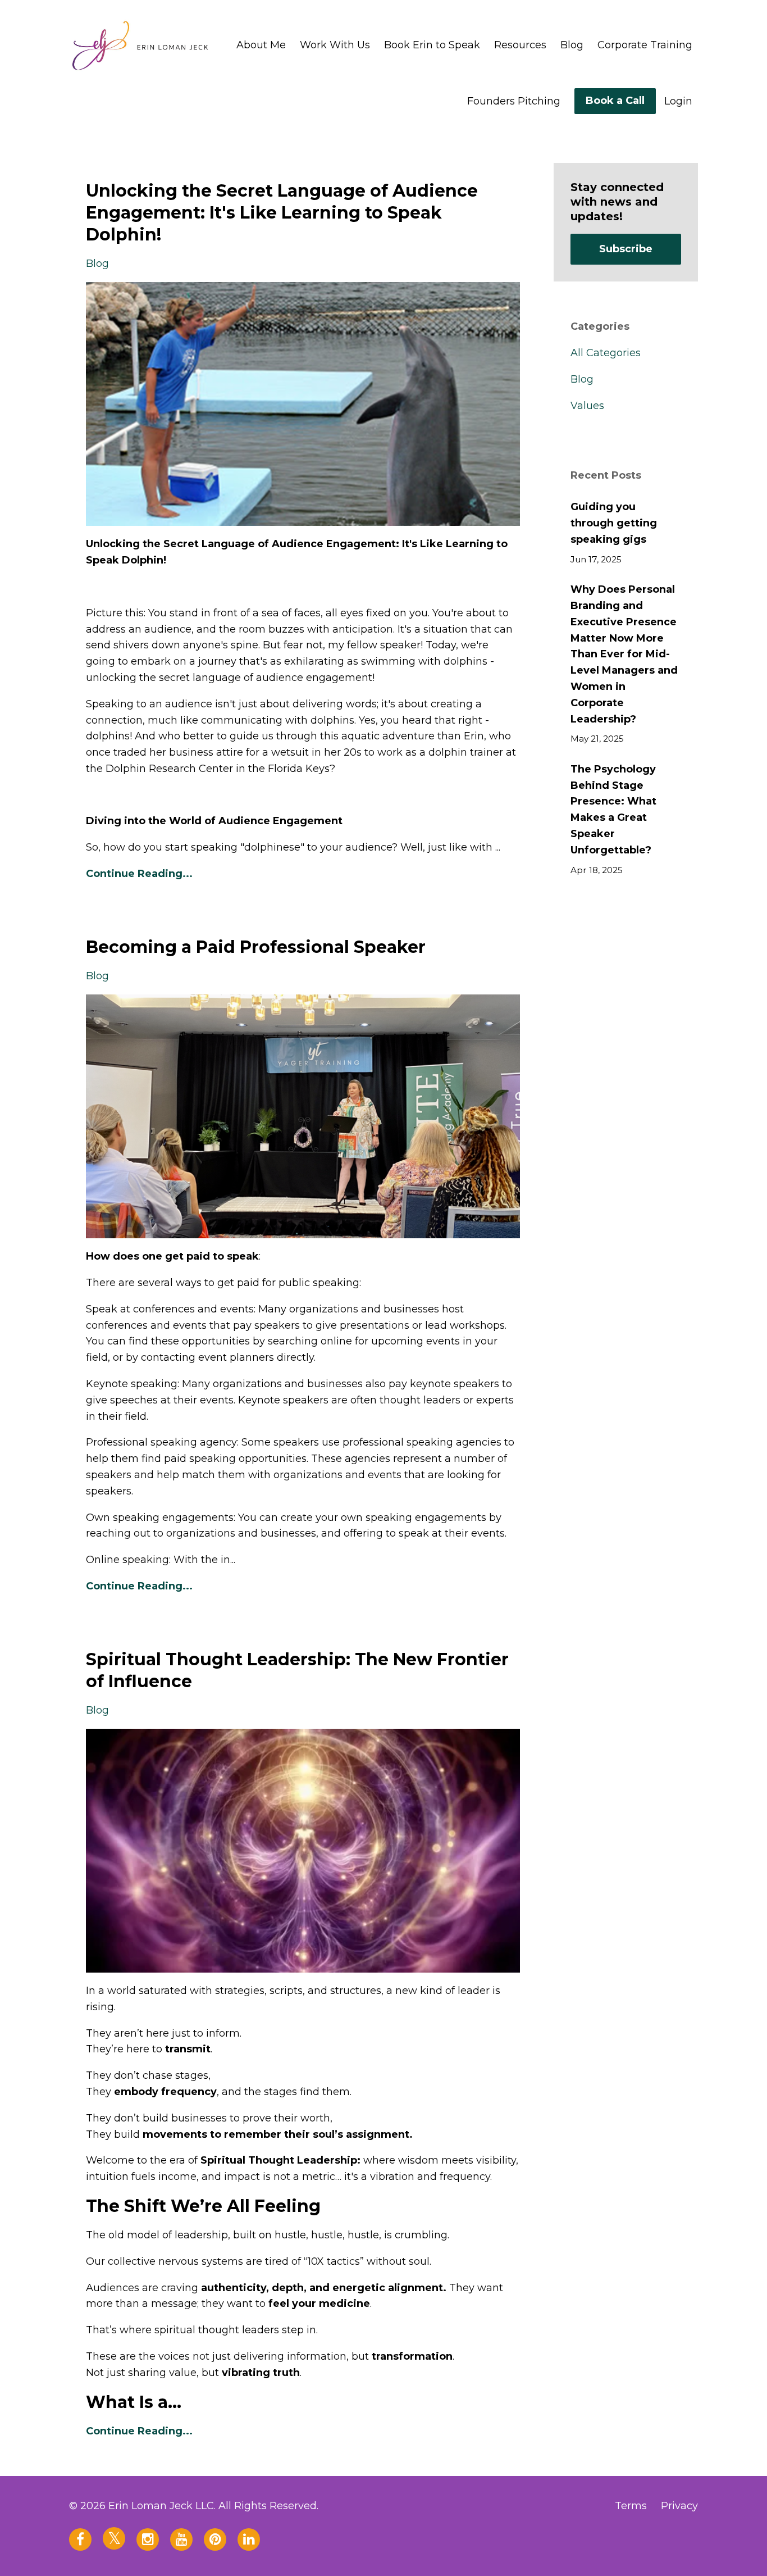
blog (97, 263)
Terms (631, 2506)
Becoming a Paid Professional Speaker (256, 947)
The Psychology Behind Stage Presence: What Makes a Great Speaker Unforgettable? (613, 810)
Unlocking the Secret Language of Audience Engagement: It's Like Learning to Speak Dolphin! (282, 213)
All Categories (606, 353)
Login (678, 101)
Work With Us (335, 45)
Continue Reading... (139, 874)
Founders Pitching (514, 101)
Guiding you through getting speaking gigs (614, 523)
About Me (261, 45)
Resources (520, 45)
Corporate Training (645, 45)
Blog (572, 45)
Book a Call (615, 101)
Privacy (679, 2506)
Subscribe (626, 249)
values (587, 406)
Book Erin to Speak (432, 45)
